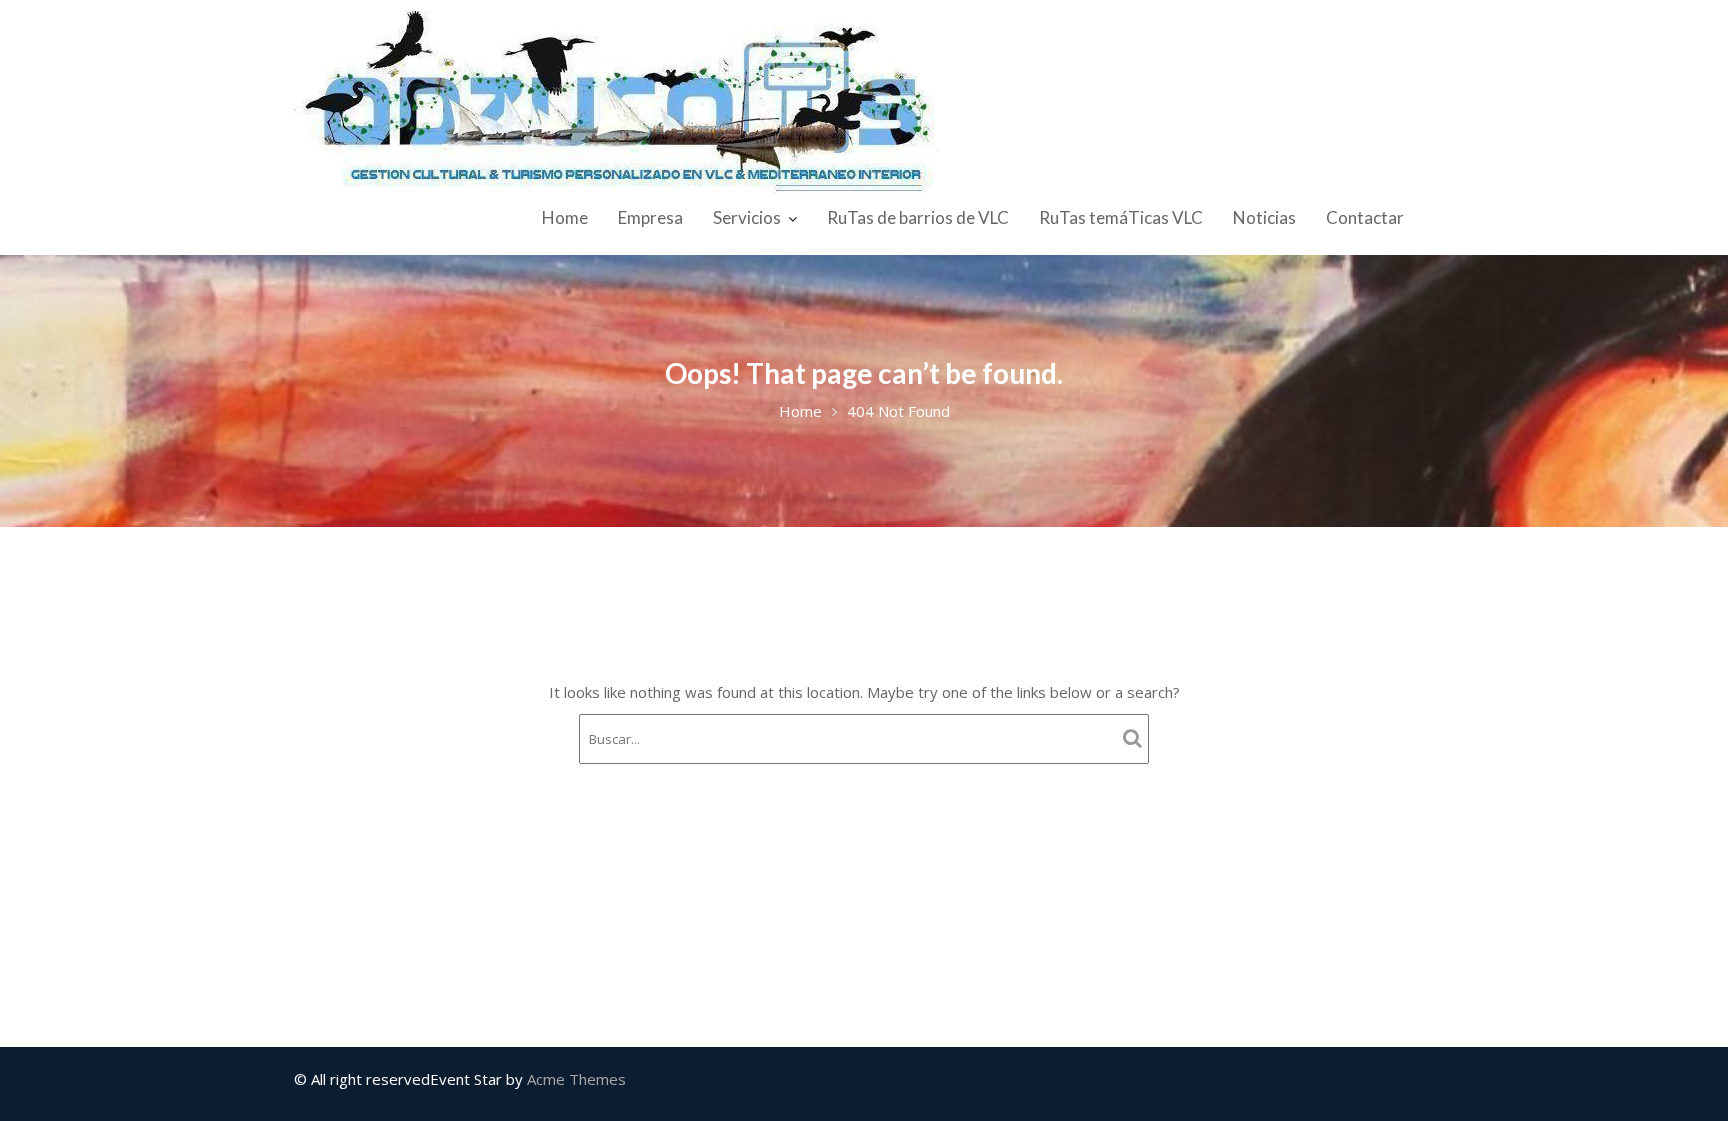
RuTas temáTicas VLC (1121, 217)
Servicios (747, 217)
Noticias (1264, 217)
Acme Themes (576, 1079)
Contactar (1365, 217)
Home (565, 217)
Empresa (650, 217)
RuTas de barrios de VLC (918, 217)
